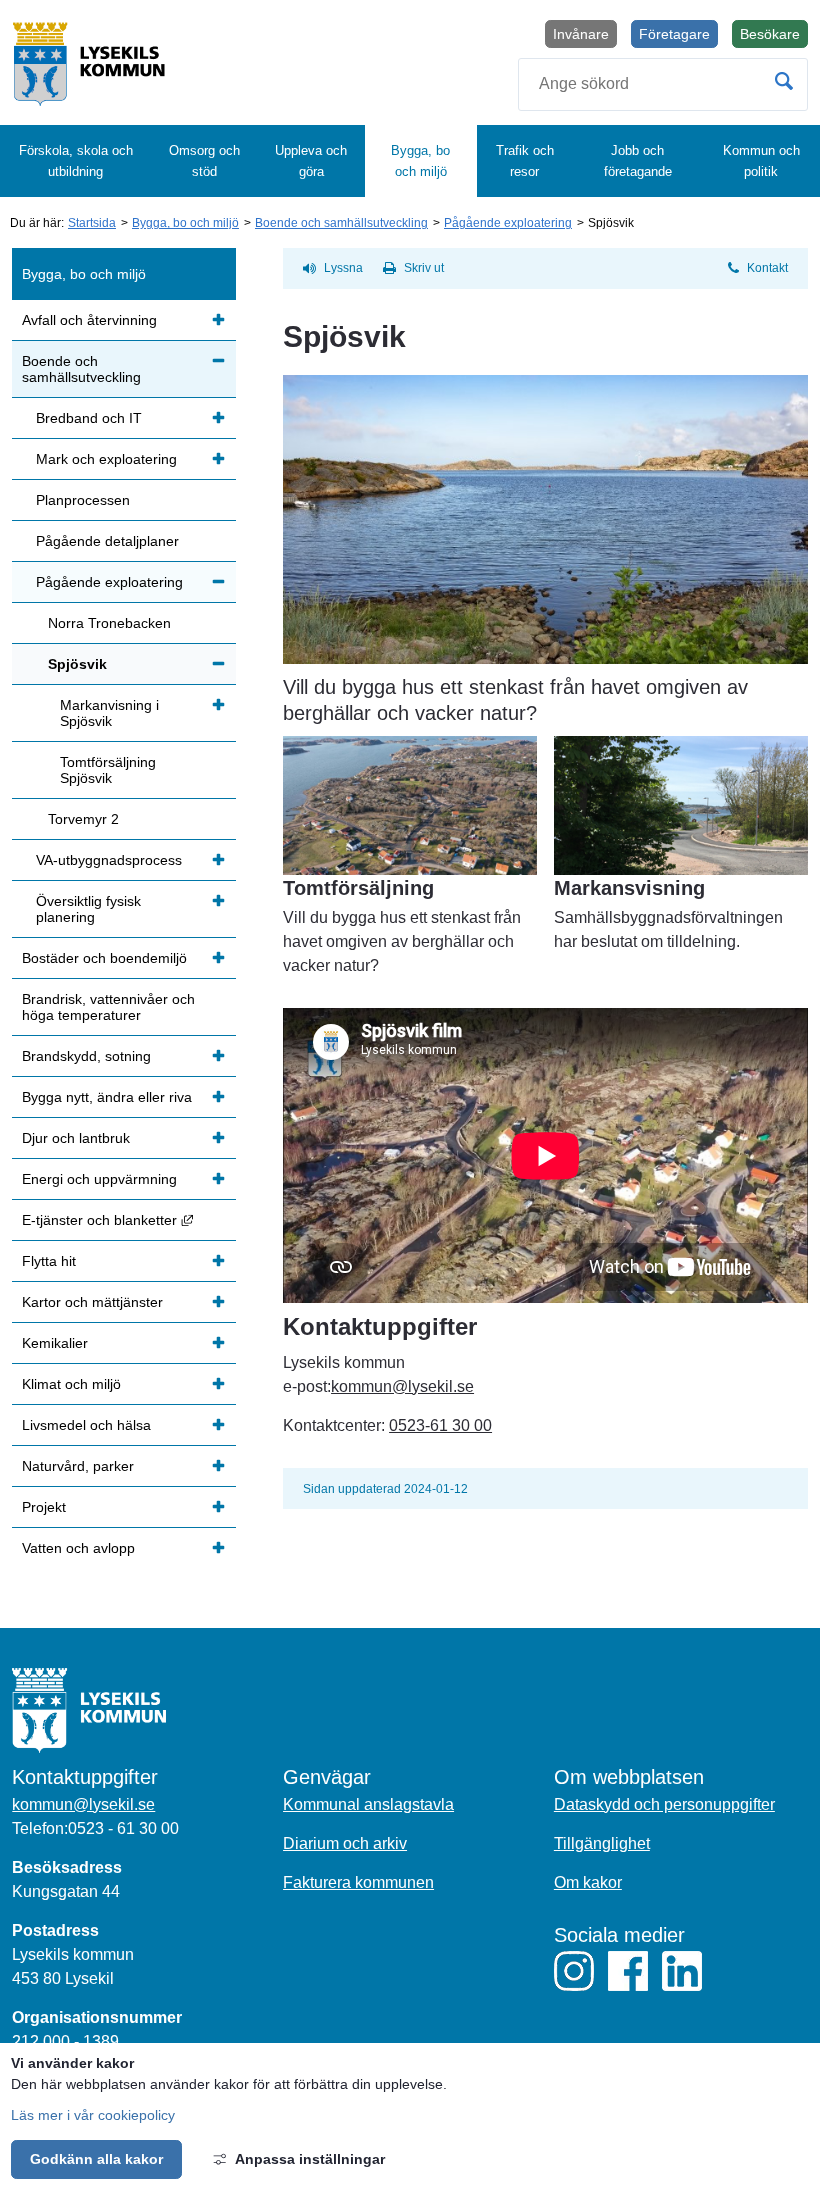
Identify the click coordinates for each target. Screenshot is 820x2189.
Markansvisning (629, 888)
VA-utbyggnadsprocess (109, 860)
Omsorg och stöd (204, 161)
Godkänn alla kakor (96, 2159)
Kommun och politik (761, 161)
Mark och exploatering (106, 459)
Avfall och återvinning (89, 320)
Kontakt (767, 268)
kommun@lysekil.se (402, 1386)
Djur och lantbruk (76, 1138)
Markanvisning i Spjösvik (109, 713)
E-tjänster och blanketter (129, 1219)
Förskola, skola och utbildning (76, 161)
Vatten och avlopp (78, 1548)
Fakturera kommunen (358, 1882)
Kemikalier (55, 1343)
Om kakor (588, 1882)
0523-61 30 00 (440, 1425)
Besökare (774, 37)
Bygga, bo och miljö (420, 161)
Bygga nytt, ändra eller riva (107, 1097)
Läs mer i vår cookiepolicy (93, 2115)
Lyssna (343, 268)
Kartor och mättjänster (92, 1302)
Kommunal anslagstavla (368, 1804)
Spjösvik (77, 664)
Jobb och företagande (638, 161)
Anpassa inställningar (310, 2159)
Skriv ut (424, 268)
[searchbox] (662, 84)
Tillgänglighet (602, 1843)
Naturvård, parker (78, 1466)
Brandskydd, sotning (86, 1056)
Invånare (581, 34)
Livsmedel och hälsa (86, 1425)
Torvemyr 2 (83, 819)
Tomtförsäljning (358, 888)
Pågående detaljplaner (107, 541)
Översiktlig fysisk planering (88, 909)
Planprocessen (83, 500)
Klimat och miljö (71, 1384)
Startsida (92, 223)
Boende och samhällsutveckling (341, 223)
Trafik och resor (525, 161)
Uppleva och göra (311, 161)
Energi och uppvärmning (99, 1179)
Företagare (674, 34)
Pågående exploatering (508, 223)
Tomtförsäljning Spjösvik (108, 770)
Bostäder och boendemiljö (104, 958)
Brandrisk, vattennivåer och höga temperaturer (108, 1007)
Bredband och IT (89, 418)
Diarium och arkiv (345, 1843)
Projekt (44, 1507)
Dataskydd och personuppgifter (664, 1804)
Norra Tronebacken (109, 623)
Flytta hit (49, 1261)
